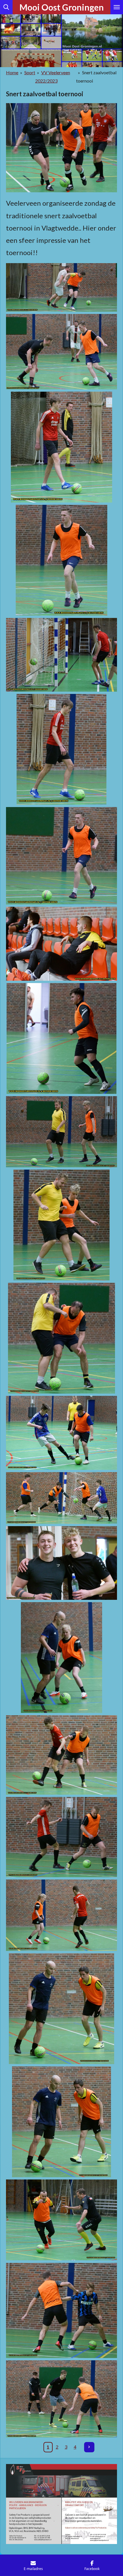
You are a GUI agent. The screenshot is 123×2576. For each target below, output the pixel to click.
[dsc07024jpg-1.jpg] (61, 2310)
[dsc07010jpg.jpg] (61, 2220)
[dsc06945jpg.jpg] (61, 1132)
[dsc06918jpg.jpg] (61, 447)
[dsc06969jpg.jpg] (61, 1563)
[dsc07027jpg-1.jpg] (61, 2399)
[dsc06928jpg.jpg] (61, 749)
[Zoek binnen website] (6, 7)
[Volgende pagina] (89, 2447)
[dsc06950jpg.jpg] (61, 1225)
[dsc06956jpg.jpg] (61, 1338)
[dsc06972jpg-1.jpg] (61, 1658)
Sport (30, 72)
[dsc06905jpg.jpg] (61, 287)
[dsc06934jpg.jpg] (61, 944)
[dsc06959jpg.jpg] (61, 1433)
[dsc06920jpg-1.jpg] (61, 352)
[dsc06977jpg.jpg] (61, 1837)
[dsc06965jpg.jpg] (61, 1498)
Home (12, 72)
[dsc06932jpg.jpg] (61, 856)
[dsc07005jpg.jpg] (61, 2122)
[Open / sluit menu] (117, 7)
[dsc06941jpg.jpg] (61, 1038)
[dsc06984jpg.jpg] (61, 1915)
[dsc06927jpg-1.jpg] (61, 655)
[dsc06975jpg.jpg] (61, 1755)
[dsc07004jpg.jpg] (61, 2009)
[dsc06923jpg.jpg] (61, 560)
